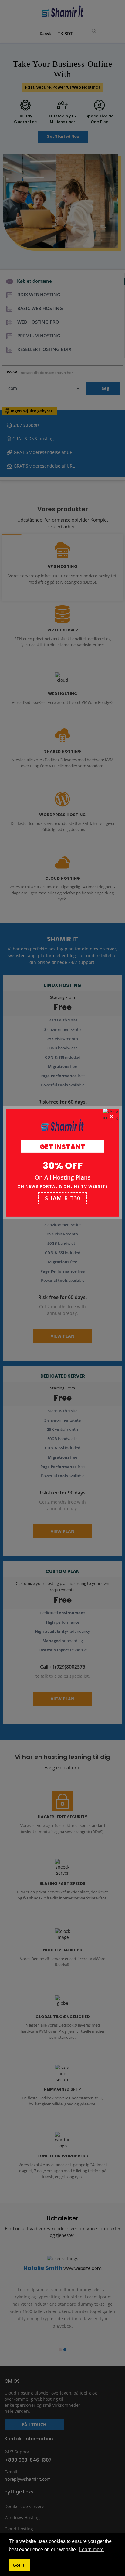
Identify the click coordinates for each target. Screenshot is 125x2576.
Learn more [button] (91, 2549)
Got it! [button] (19, 2565)
